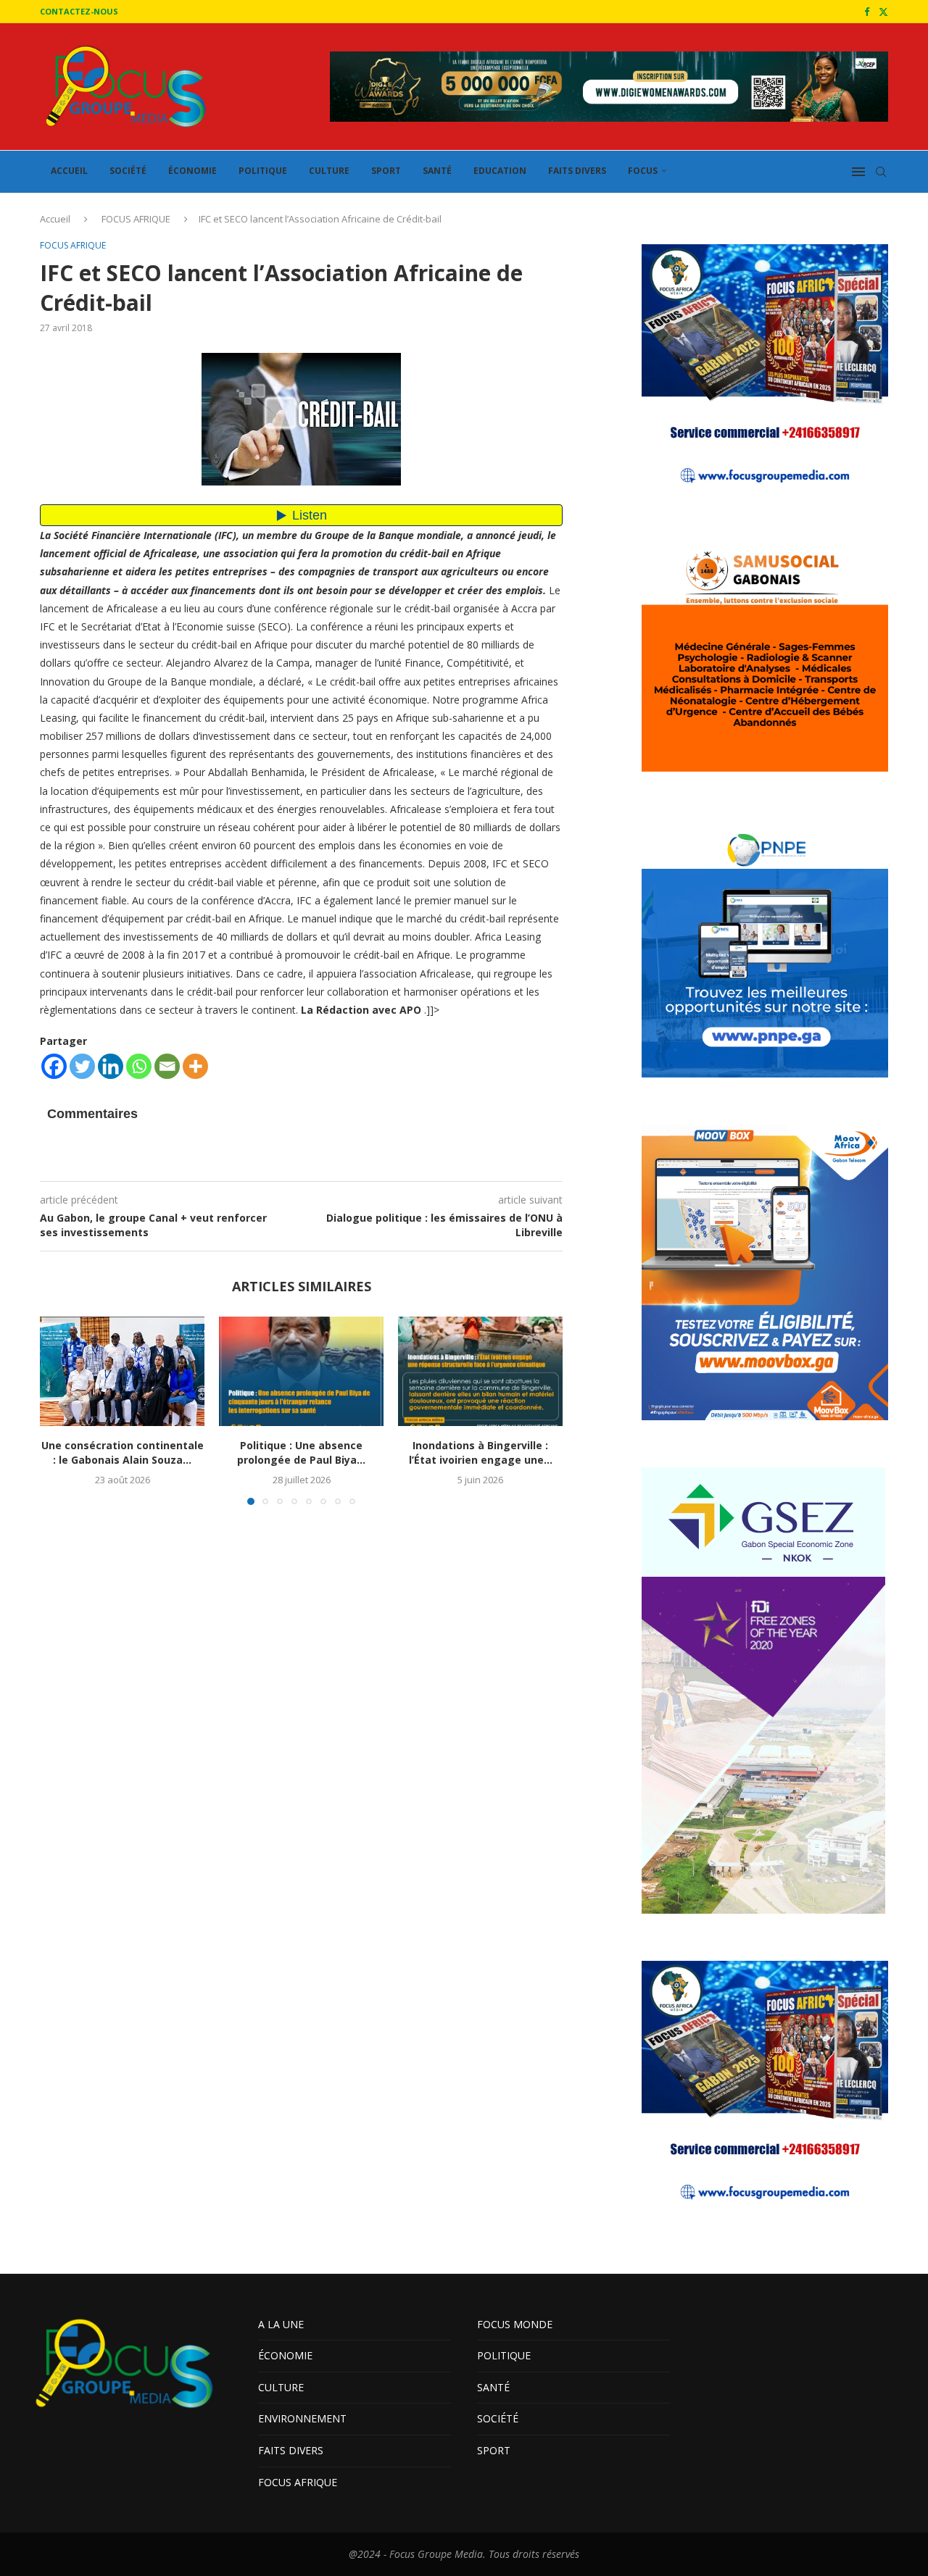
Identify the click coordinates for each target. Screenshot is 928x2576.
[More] (195, 1066)
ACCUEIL (69, 171)
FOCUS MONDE (515, 2324)
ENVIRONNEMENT (302, 2418)
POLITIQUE (263, 171)
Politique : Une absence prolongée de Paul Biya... (301, 1452)
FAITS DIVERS (577, 171)
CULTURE (329, 171)
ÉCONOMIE (192, 171)
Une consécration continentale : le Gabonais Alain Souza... (123, 1452)
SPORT (386, 171)
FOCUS (643, 171)
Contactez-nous (79, 11)
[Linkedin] (111, 1066)
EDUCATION (500, 171)
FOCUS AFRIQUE (136, 219)
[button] (59, 1410)
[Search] (881, 172)
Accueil (55, 219)
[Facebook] (867, 12)
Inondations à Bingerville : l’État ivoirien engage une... (481, 1452)
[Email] (167, 1066)
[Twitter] (883, 12)
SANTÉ (437, 171)
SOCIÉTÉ (128, 171)
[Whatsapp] (139, 1066)
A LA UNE (281, 2324)
